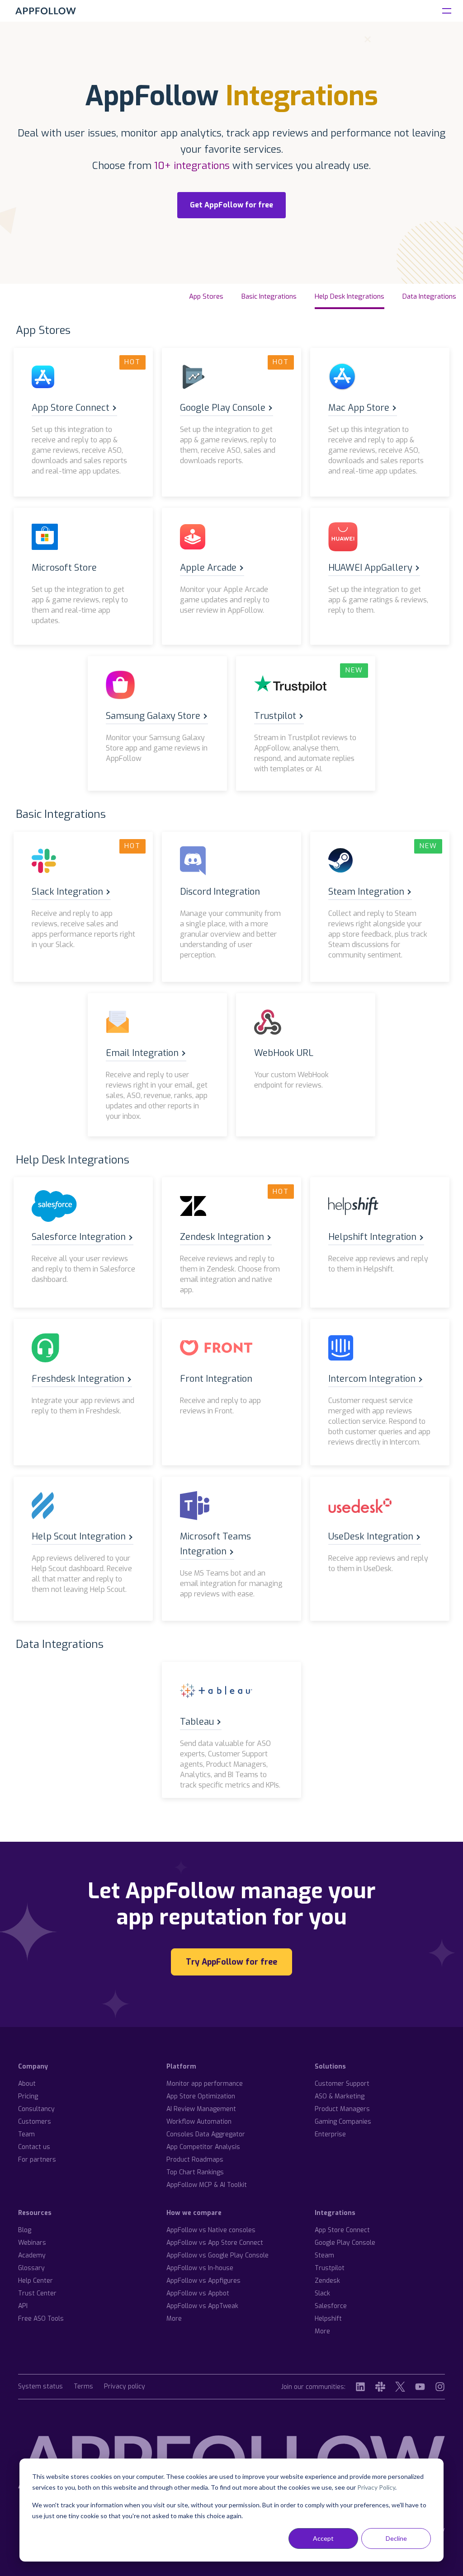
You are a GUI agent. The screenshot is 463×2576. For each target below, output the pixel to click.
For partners (37, 2160)
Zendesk (327, 2281)
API (23, 2306)
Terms (83, 2387)
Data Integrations (429, 296)
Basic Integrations (269, 296)
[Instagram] (440, 2387)
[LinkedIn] (360, 2387)
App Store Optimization (201, 2096)
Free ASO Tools (41, 2319)
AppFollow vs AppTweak (202, 2306)
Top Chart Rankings (195, 2172)
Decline (396, 2538)
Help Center (35, 2281)
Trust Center (37, 2293)
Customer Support (342, 2084)
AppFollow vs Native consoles (211, 2230)
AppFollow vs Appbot (198, 2293)
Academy (32, 2255)
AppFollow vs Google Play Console (217, 2255)
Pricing (28, 2096)
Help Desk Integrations (350, 296)
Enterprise (330, 2134)
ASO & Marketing (340, 2096)
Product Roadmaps (195, 2160)
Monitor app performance (205, 2084)
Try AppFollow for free (231, 1962)
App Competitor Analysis (203, 2147)
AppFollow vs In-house (200, 2268)
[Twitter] (400, 2387)
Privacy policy (125, 2387)
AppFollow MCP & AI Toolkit (207, 2185)
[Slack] (380, 2387)
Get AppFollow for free (231, 205)
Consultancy (36, 2109)
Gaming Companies (343, 2122)
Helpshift (328, 2319)
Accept (323, 2538)
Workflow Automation (199, 2122)
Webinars (32, 2243)
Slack (322, 2293)
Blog (25, 2230)
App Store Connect (342, 2230)
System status (40, 2387)
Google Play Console (345, 2243)
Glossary (31, 2268)
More (174, 2319)
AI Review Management (201, 2109)
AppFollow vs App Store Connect (215, 2243)
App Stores (206, 296)
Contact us (34, 2147)
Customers (35, 2122)
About (27, 2084)
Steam (324, 2255)
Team (26, 2134)
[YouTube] (420, 2387)
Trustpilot (330, 2268)
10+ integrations (192, 166)
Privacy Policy (376, 2487)
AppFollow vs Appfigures (203, 2281)
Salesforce (331, 2306)
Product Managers (342, 2109)
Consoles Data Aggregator (206, 2134)
